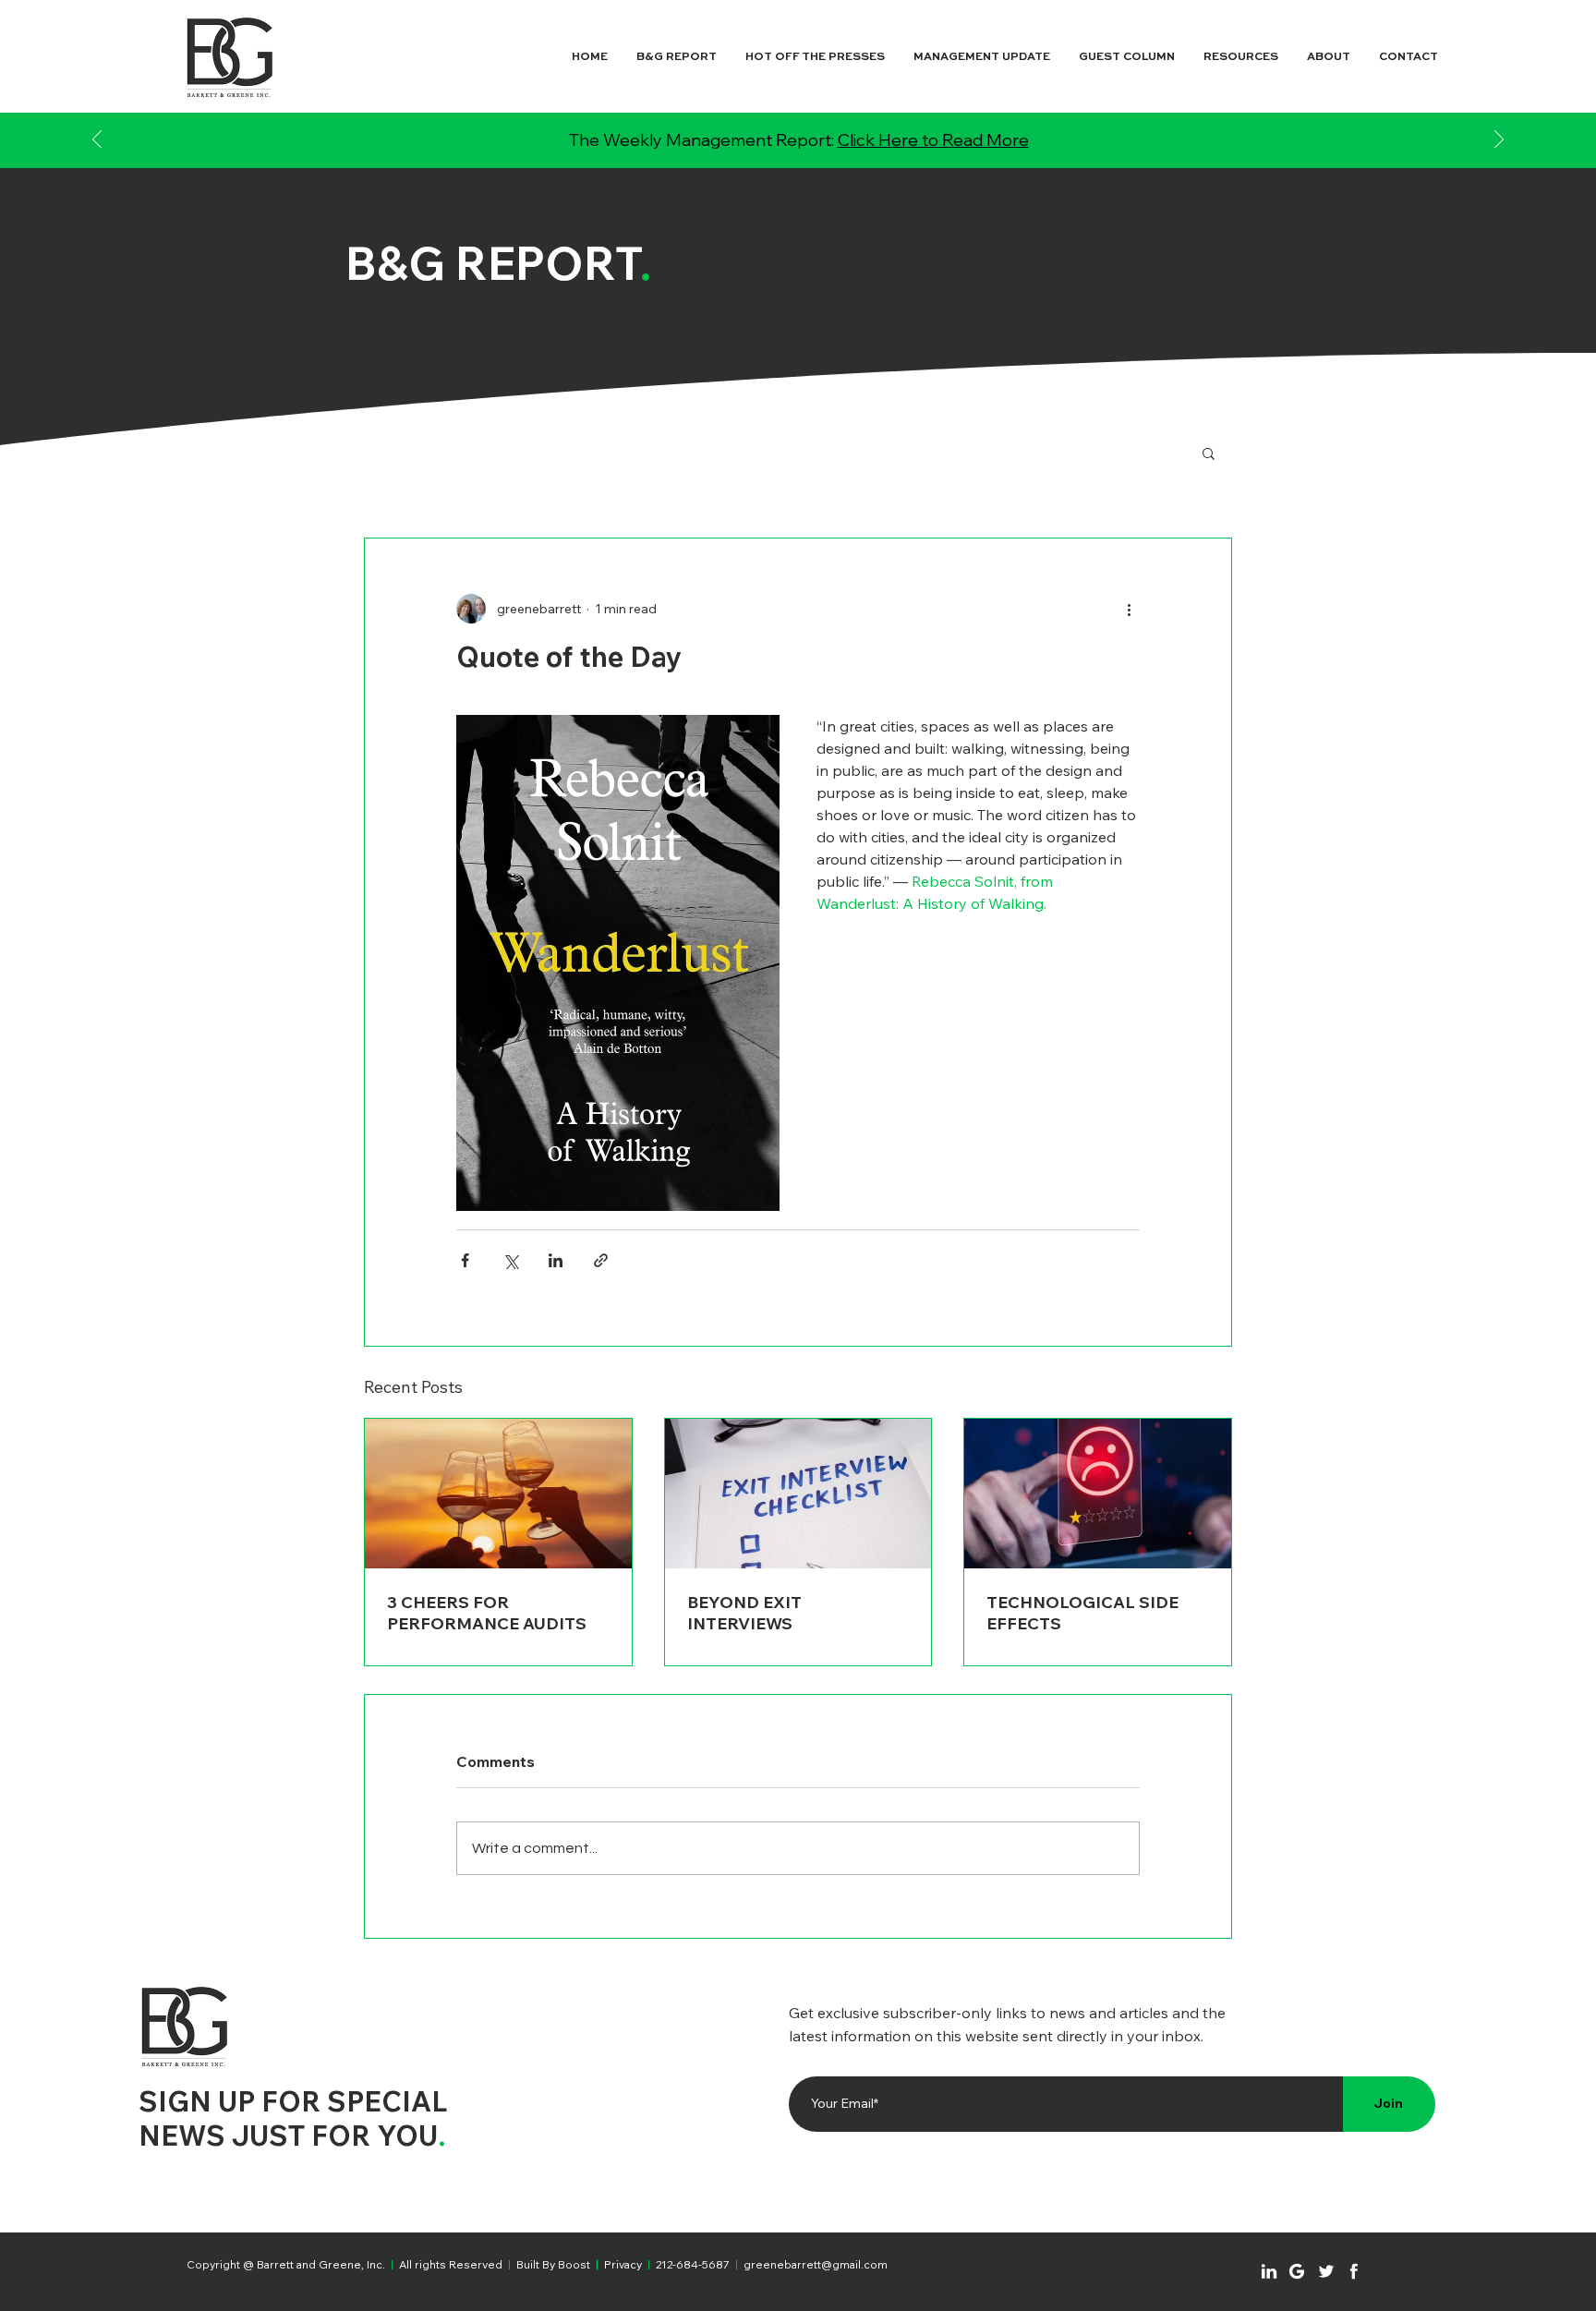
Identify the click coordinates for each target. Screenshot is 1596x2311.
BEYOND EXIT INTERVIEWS (744, 1613)
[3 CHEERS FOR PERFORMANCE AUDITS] (498, 1494)
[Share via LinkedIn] (556, 1260)
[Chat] (1269, 2271)
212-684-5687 (693, 2264)
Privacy (623, 2264)
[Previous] (97, 141)
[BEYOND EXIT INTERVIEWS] (798, 1494)
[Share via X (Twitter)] (510, 1260)
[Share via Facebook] (465, 1260)
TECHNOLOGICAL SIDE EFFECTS (1082, 1613)
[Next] (1499, 141)
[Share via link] (601, 1260)
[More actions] (1129, 609)
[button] (1209, 453)
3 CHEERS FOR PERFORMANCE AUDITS (487, 1613)
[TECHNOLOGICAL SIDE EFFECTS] (1098, 1494)
